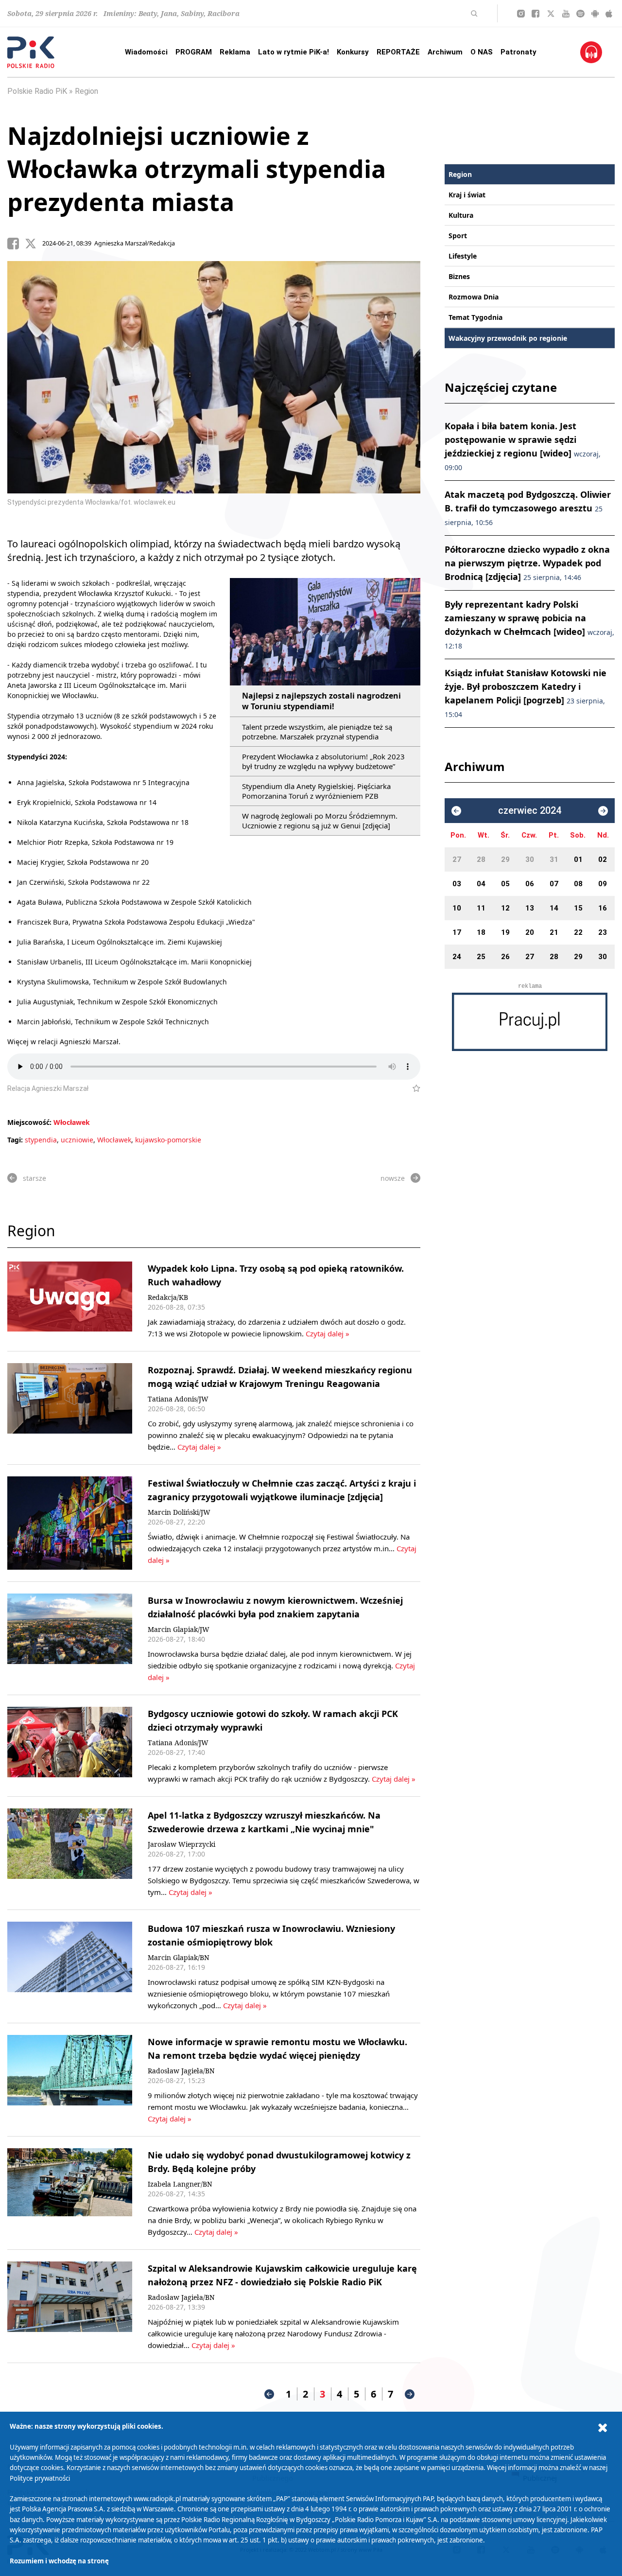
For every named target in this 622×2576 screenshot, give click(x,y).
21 (554, 932)
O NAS (482, 52)
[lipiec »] (603, 811)
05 (505, 884)
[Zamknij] (603, 2428)
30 (530, 859)
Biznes (459, 276)
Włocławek (72, 1122)
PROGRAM (194, 52)
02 (603, 859)
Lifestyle (463, 256)
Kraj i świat (467, 195)
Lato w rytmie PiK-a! (294, 52)
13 (530, 908)
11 (481, 908)
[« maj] (456, 811)
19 (505, 932)
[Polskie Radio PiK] (31, 52)
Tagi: (16, 1140)
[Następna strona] (410, 2394)
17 (457, 932)
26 (505, 957)
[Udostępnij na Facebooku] (16, 244)
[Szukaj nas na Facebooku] (536, 14)
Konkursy (353, 52)
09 (603, 884)
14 (554, 908)
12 (505, 908)
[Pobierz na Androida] (595, 14)
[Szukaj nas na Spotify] (580, 14)
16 (603, 908)
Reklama (235, 52)
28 (481, 859)
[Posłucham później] (412, 1088)
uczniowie (77, 1140)
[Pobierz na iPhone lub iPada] (609, 14)
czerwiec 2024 (530, 811)
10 (457, 908)
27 (457, 859)
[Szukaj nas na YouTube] (566, 14)
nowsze (393, 1178)
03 (457, 884)
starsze (35, 1178)
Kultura (461, 215)
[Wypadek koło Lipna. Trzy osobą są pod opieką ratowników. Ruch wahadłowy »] (70, 1300)
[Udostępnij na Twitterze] (34, 244)
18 (481, 932)
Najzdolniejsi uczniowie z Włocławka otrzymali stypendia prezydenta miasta (197, 169)
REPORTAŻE (398, 52)
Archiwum (445, 52)
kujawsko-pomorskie (168, 1140)
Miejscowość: (29, 1122)
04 (481, 884)
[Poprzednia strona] (269, 2394)
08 (578, 884)
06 (530, 884)
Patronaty (518, 52)
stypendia (41, 1140)
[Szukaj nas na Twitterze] (551, 14)
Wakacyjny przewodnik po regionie (508, 338)
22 (578, 932)
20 (530, 932)
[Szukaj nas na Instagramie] (521, 14)
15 (578, 908)
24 (457, 957)
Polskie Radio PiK (37, 91)
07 (554, 884)
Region (86, 91)
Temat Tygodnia (475, 317)
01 (578, 859)
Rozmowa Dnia (474, 297)
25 (481, 957)
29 (505, 859)
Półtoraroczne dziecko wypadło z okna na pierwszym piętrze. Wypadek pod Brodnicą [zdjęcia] (527, 563)
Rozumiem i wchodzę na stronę (59, 2561)
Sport (458, 236)
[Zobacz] (530, 1022)
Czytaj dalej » (327, 1333)
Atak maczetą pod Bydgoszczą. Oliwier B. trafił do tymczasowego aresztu (528, 508)
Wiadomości (146, 52)
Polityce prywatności (40, 2478)
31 (554, 859)
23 (603, 932)
